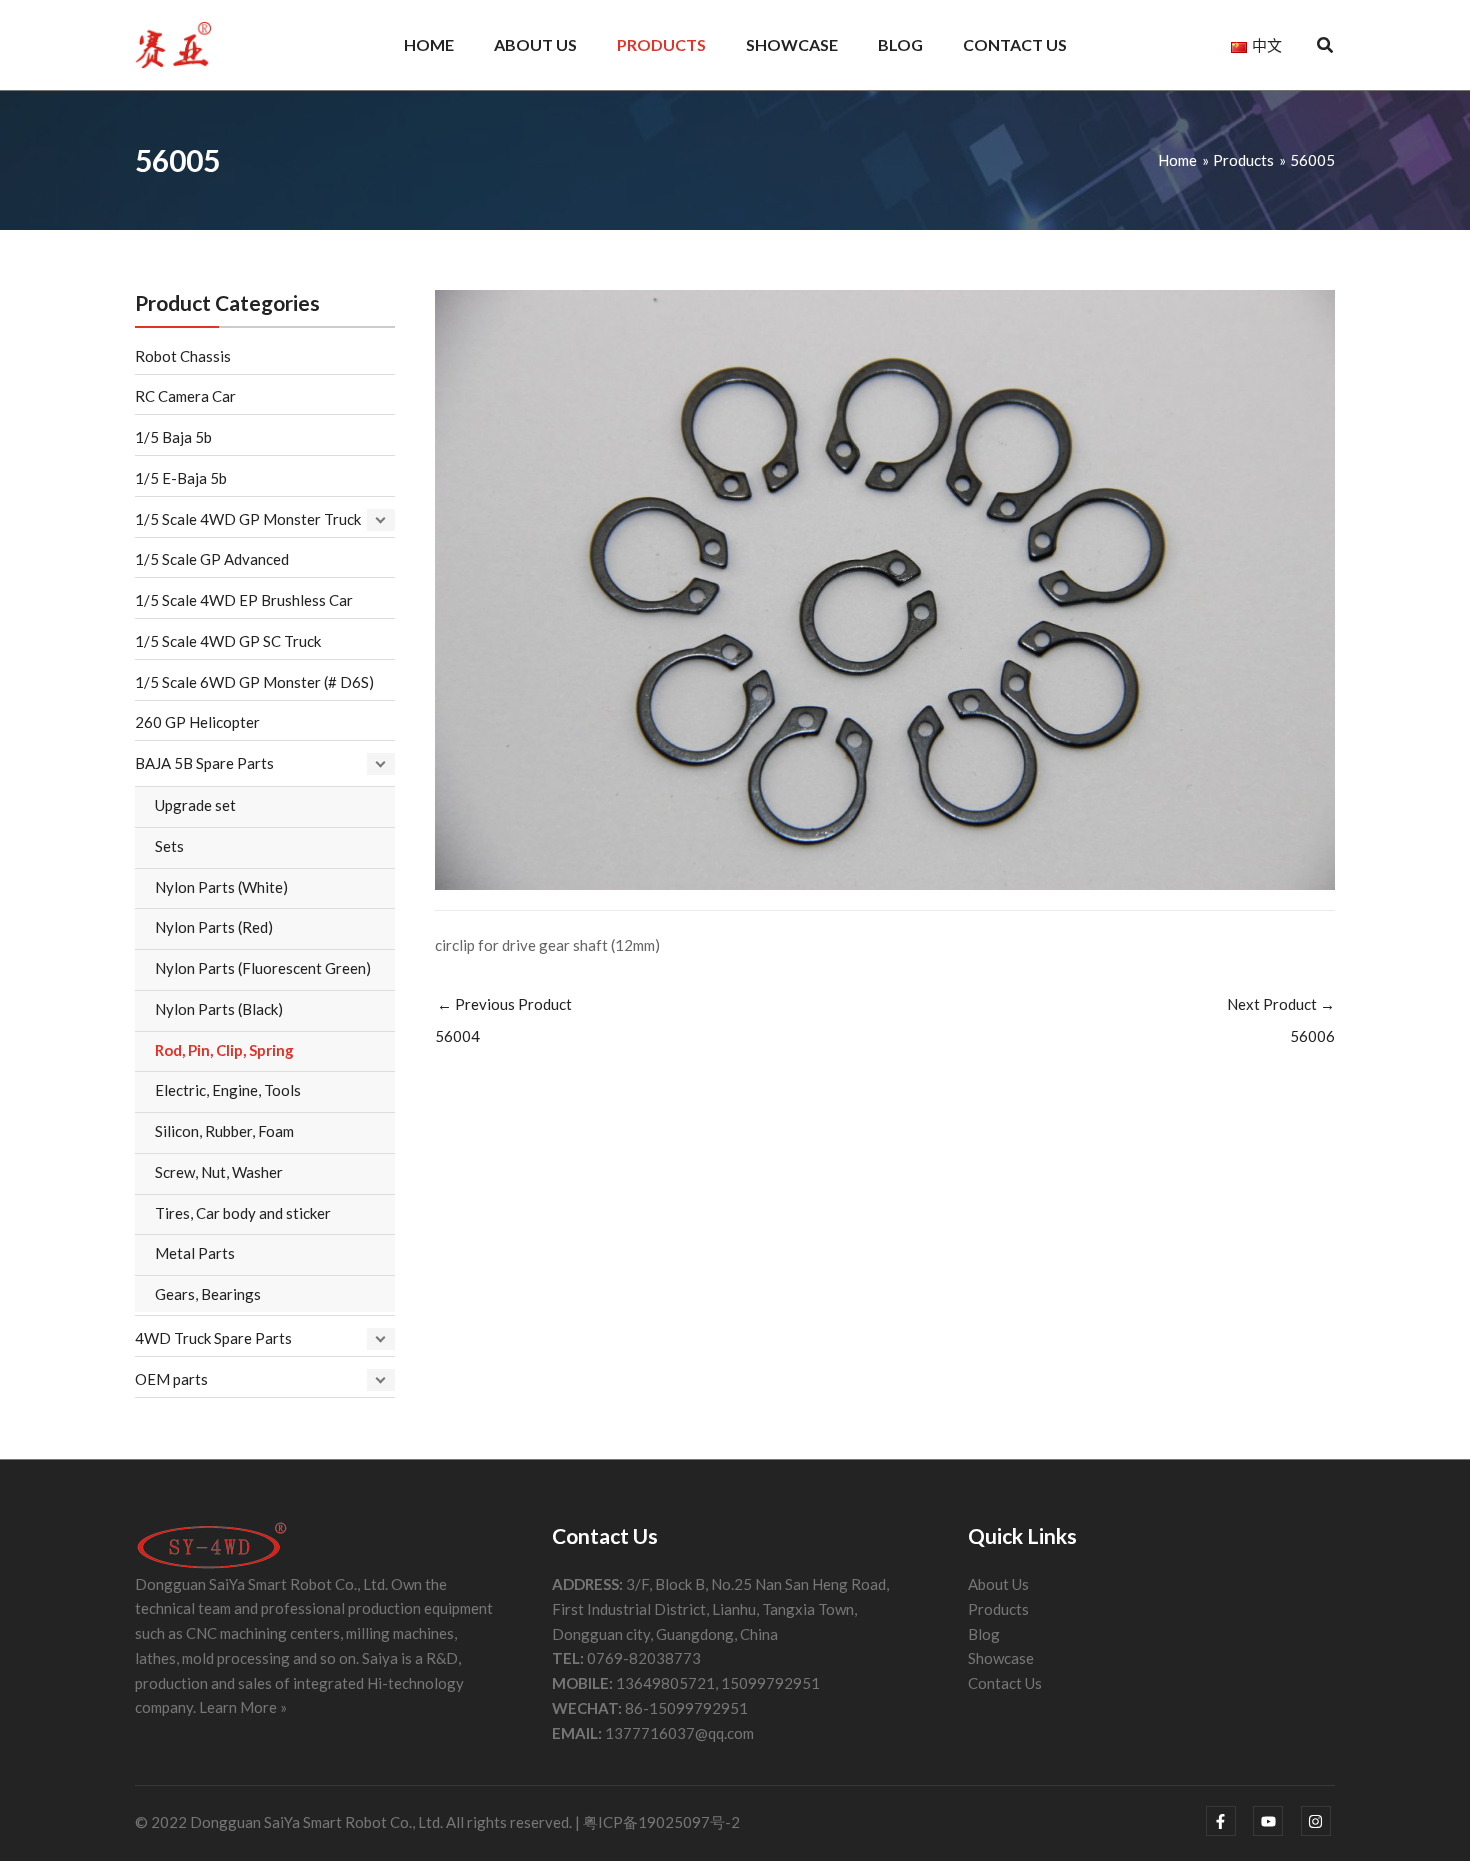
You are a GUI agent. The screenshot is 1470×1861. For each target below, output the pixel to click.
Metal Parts (195, 1253)
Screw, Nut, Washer (219, 1172)
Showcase (1001, 1658)
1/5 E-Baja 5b (181, 478)
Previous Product (503, 1020)
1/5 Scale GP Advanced (212, 559)
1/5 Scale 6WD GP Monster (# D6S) (254, 682)
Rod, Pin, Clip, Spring (224, 1050)
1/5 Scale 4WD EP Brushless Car (244, 600)
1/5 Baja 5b (173, 437)
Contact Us (1005, 1683)
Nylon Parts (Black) (219, 1009)
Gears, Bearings (208, 1294)
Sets (169, 846)
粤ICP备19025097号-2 (661, 1822)
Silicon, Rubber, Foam (224, 1131)
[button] (1326, 47)
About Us (998, 1584)
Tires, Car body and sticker (243, 1213)
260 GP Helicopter (197, 722)
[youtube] (1275, 1821)
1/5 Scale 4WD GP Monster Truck (248, 519)
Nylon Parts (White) (221, 887)
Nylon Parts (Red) (214, 927)
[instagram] (1318, 1821)
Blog (984, 1634)
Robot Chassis (183, 356)
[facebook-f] (1228, 1821)
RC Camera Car (185, 396)
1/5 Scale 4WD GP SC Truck (228, 641)
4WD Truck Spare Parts (213, 1338)
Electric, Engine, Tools (228, 1090)
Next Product (1281, 1020)
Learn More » (243, 1707)
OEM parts (171, 1379)
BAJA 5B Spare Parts (204, 763)
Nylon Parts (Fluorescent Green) (263, 968)
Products (998, 1609)
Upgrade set (195, 805)
